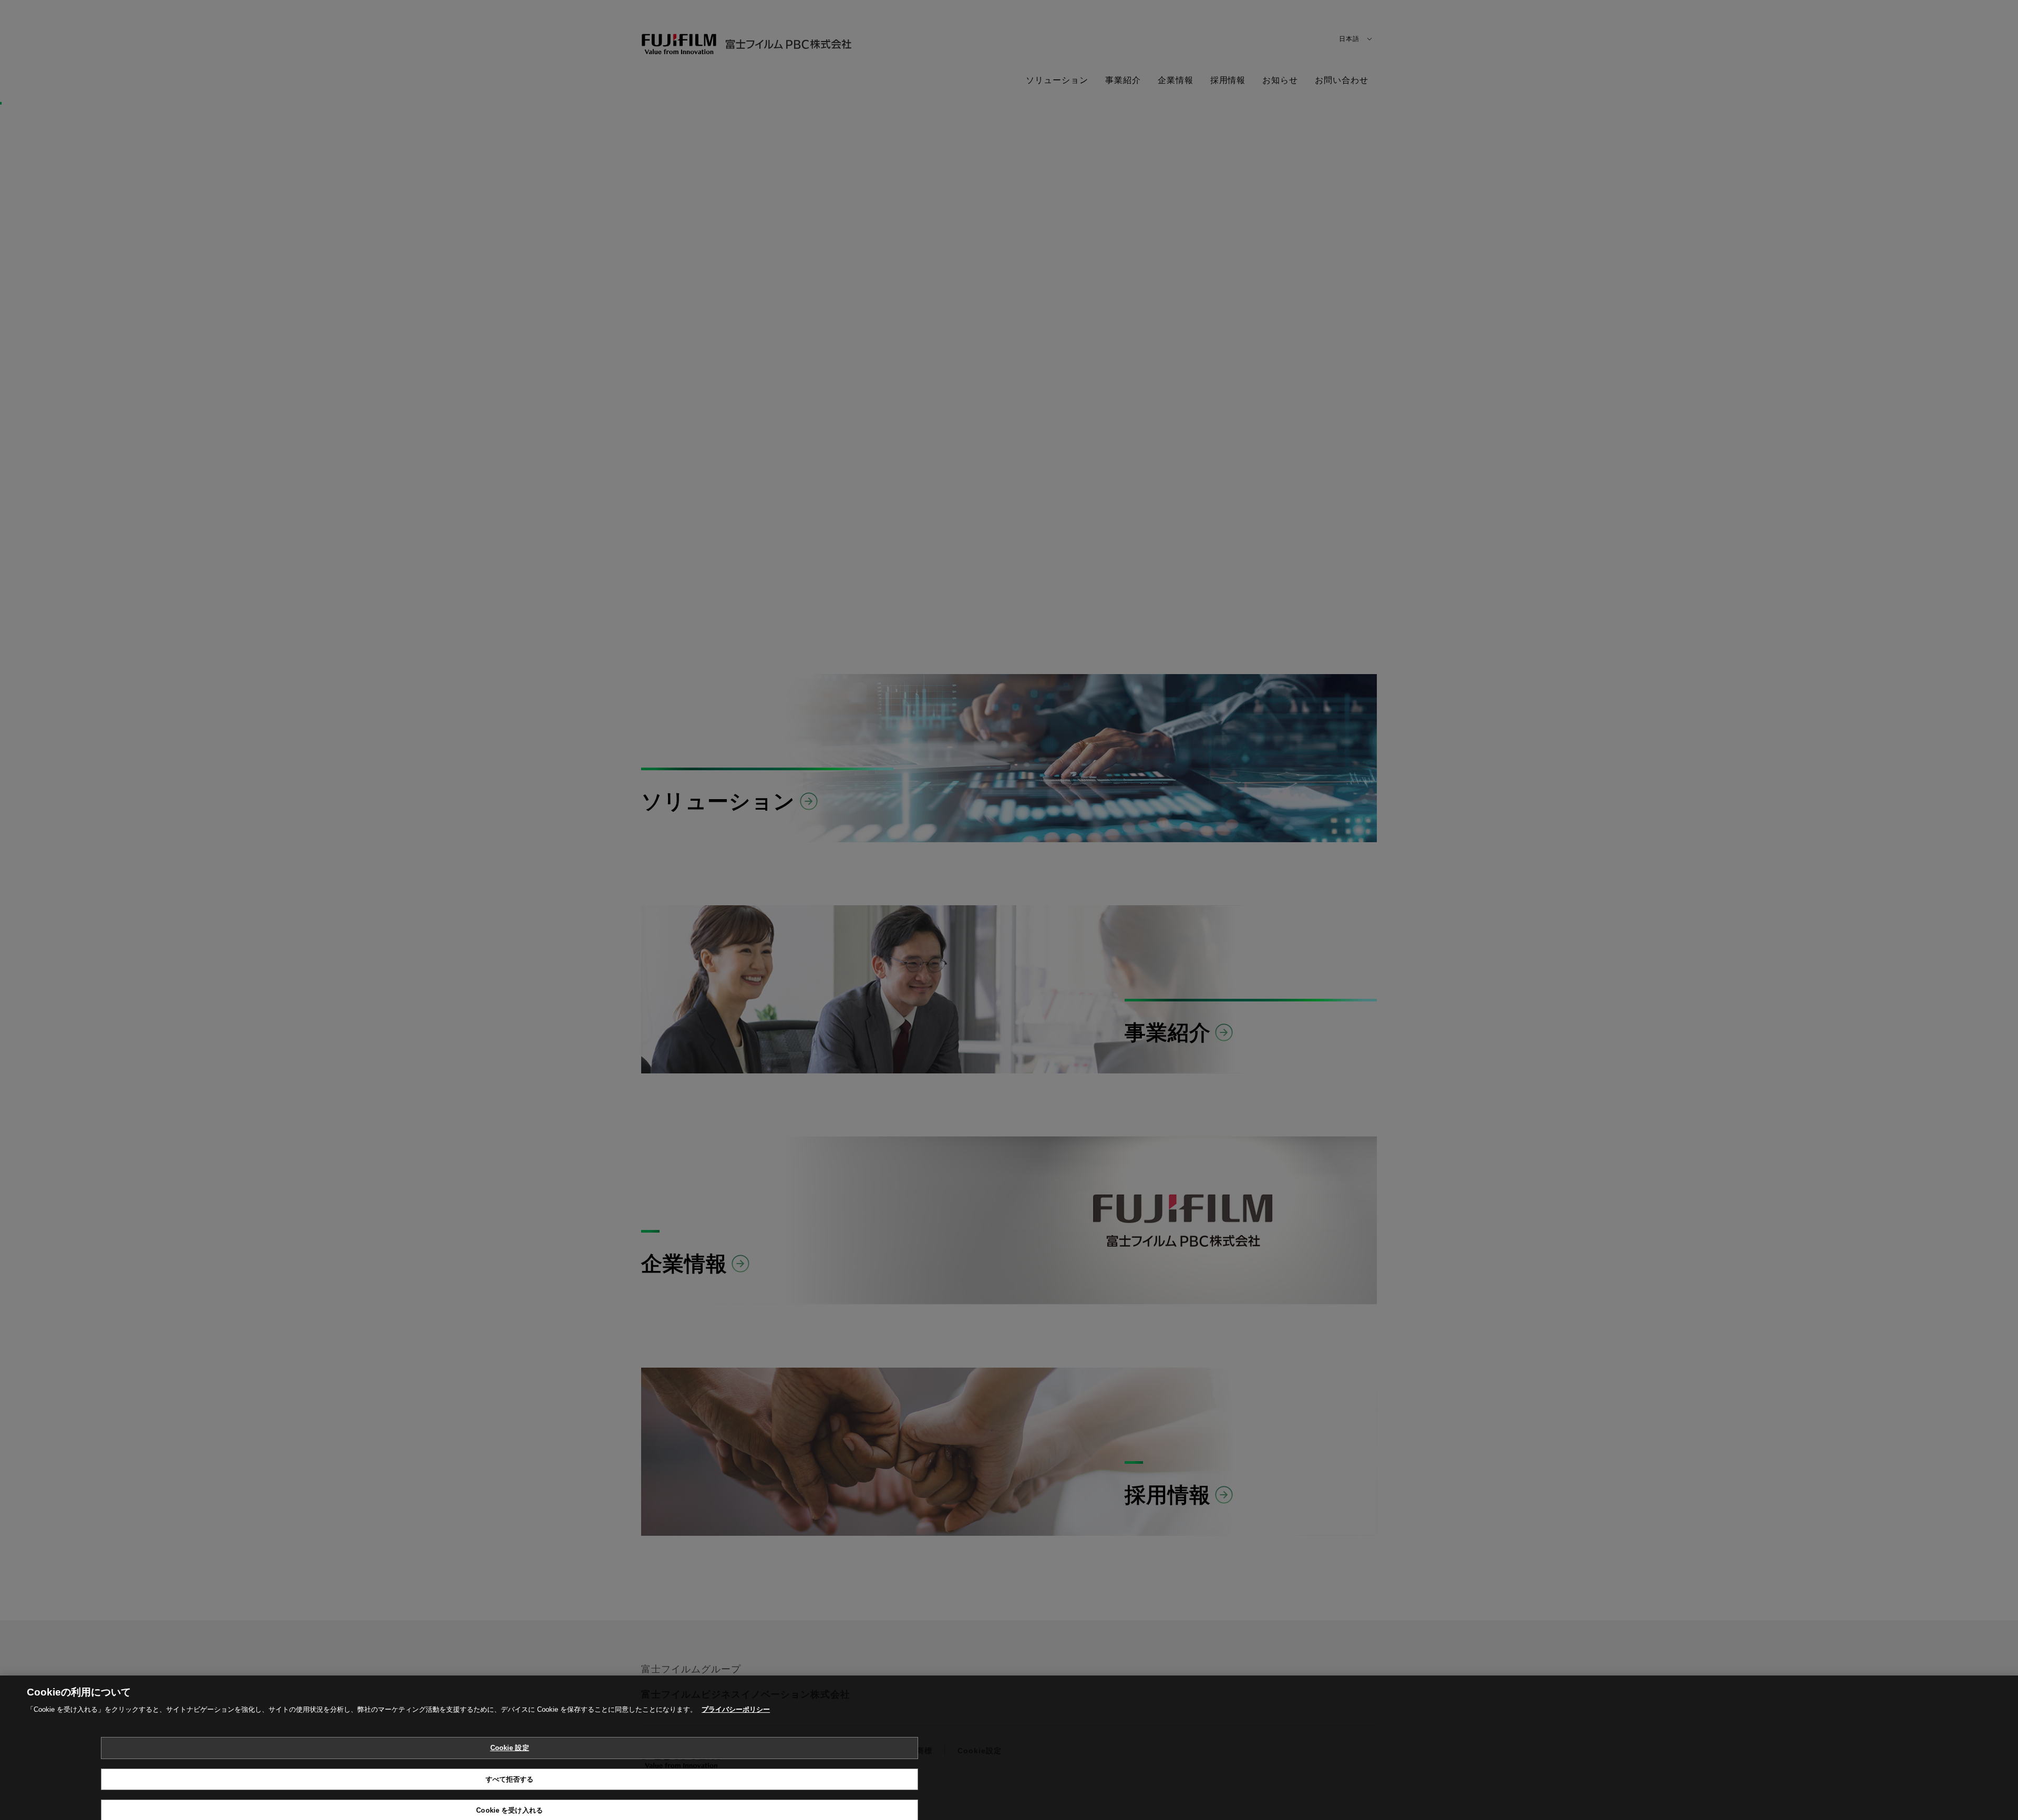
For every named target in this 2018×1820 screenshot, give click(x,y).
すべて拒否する (510, 1767)
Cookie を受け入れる (509, 1798)
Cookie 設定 (510, 1736)
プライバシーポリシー (736, 1697)
